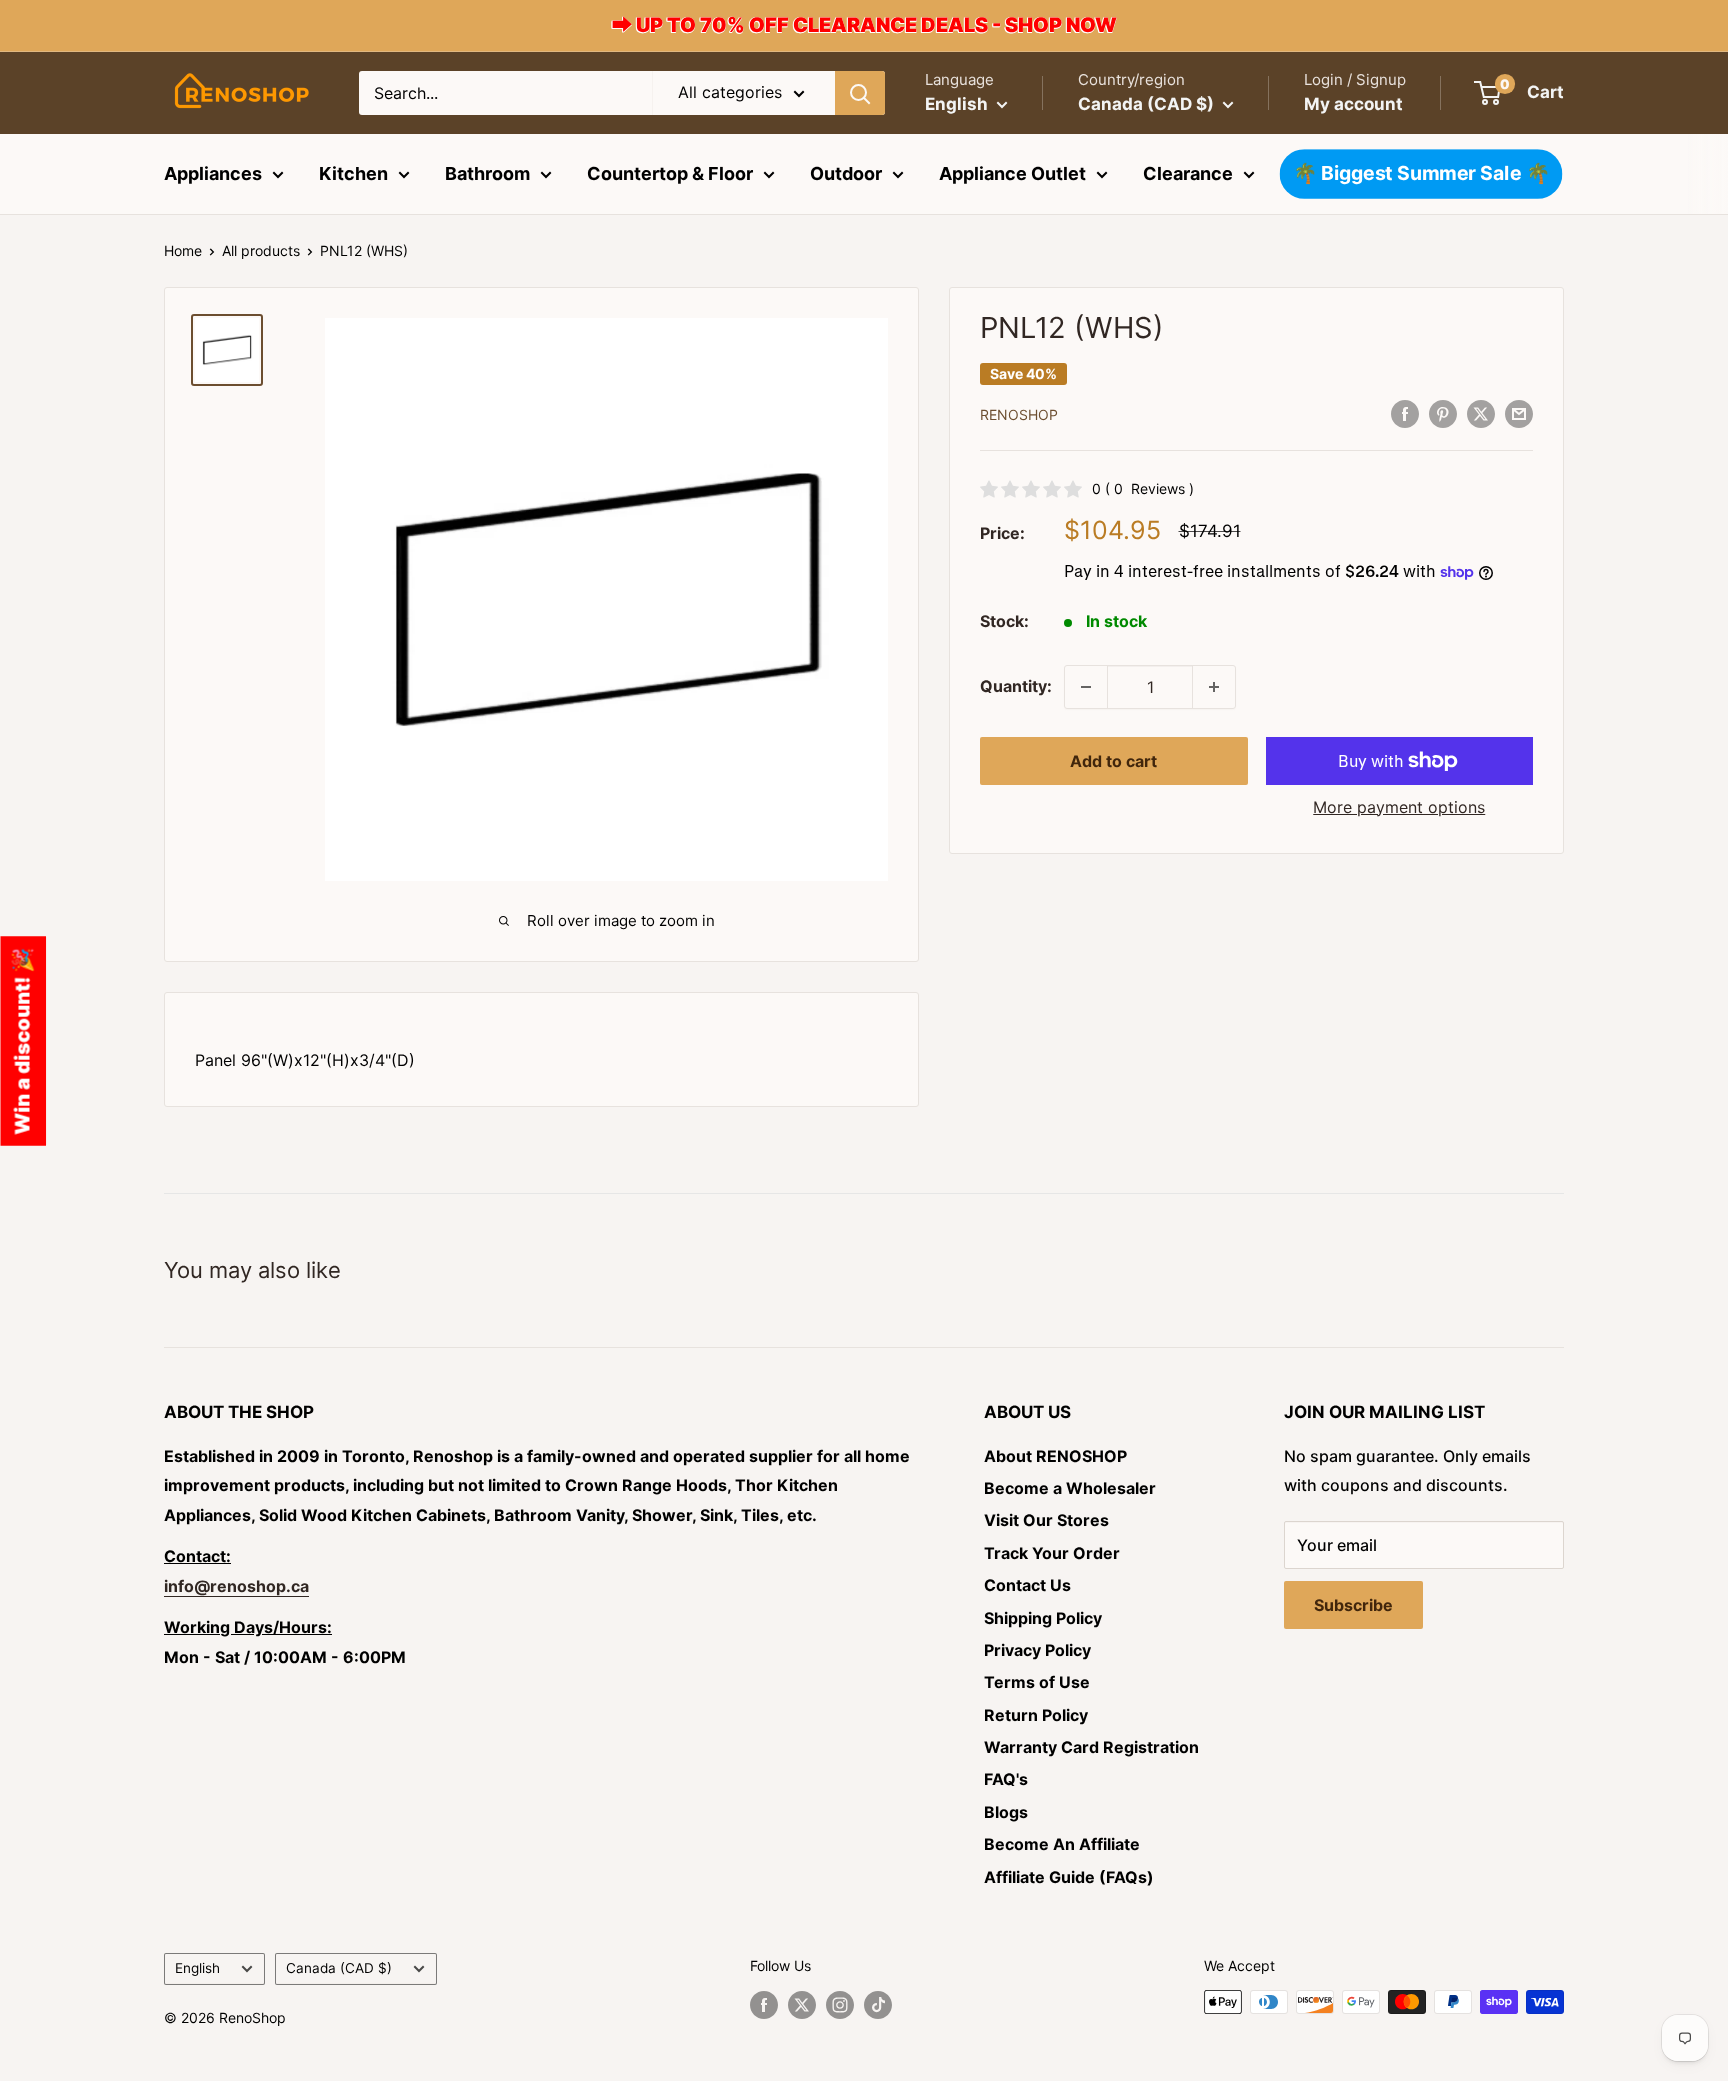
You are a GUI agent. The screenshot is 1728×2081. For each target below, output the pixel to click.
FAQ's (1006, 1779)
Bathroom (487, 173)
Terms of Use (1037, 1682)
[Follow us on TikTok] (878, 2004)
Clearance (1188, 173)
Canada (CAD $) (339, 1968)
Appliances (213, 173)
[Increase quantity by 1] (1214, 687)
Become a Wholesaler (1070, 1488)
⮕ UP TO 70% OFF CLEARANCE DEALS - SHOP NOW (864, 25)
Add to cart (1113, 761)
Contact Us (1027, 1585)
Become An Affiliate (1062, 1844)
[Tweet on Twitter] (1481, 413)
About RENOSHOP (1055, 1456)
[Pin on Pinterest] (1443, 413)
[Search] (860, 93)
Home (183, 250)
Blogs (1006, 1812)
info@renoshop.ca (236, 1586)
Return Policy (1036, 1715)
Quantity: (1016, 686)
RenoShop (1019, 414)
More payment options (1399, 807)
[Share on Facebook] (1405, 413)
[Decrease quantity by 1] (1086, 687)
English (197, 1968)
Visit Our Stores (1046, 1520)
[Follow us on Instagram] (840, 2004)
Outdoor (846, 173)
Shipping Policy (1043, 1618)
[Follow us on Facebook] (764, 2004)
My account (1353, 104)
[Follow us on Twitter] (802, 2004)
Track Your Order (1052, 1553)
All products (261, 250)
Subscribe (1353, 1605)
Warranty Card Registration (1091, 1747)
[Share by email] (1519, 413)
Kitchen (353, 173)
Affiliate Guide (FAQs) (1069, 1877)
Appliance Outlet (1012, 173)
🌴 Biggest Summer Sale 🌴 (1421, 173)
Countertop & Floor (670, 173)
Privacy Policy (1037, 1650)
